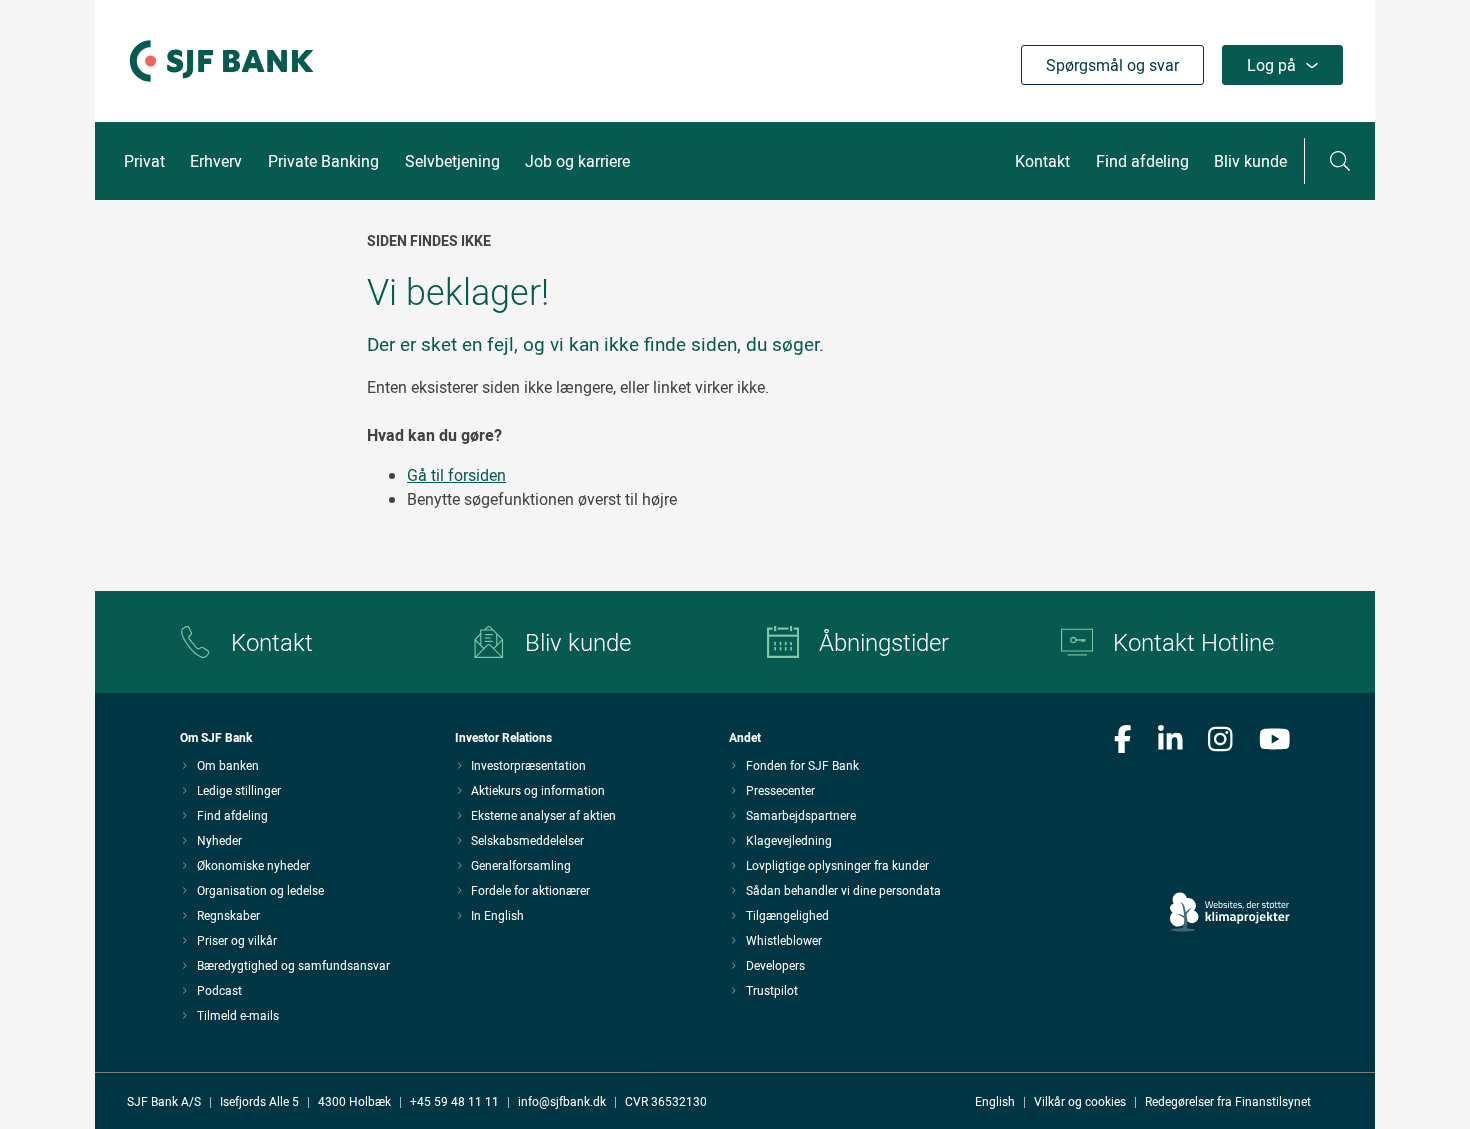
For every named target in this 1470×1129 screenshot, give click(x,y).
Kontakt (1042, 161)
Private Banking (323, 161)
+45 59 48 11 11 (454, 1101)
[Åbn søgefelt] (1340, 161)
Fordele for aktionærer (530, 890)
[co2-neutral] (1230, 855)
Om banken (228, 765)
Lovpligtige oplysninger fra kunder (837, 865)
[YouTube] (1275, 741)
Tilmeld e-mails (238, 1015)
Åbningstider (884, 642)
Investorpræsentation (528, 765)
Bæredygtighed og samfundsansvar (293, 965)
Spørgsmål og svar (1112, 65)
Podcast (219, 990)
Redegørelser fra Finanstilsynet (1228, 1101)
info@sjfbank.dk (562, 1101)
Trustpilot (772, 990)
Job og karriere (577, 161)
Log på (1271, 65)
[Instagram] (1220, 741)
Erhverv (216, 161)
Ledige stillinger (239, 790)
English (995, 1101)
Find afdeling (1142, 161)
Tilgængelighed (787, 915)
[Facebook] (1123, 741)
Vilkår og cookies (1080, 1101)
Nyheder (219, 840)
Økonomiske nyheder (253, 865)
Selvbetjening (452, 161)
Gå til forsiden (456, 475)
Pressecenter (780, 790)
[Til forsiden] (221, 83)
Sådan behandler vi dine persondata (843, 890)
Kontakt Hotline (1193, 642)
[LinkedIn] (1170, 741)
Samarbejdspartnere (801, 815)
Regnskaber (228, 915)
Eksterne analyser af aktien (543, 815)
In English (497, 915)
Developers (775, 965)
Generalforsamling (521, 865)
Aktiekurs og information (538, 790)
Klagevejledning (789, 840)
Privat (144, 161)
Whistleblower (784, 940)
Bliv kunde (1250, 161)
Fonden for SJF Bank (802, 765)
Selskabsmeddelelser (527, 840)
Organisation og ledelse (260, 890)
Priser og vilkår (237, 940)
